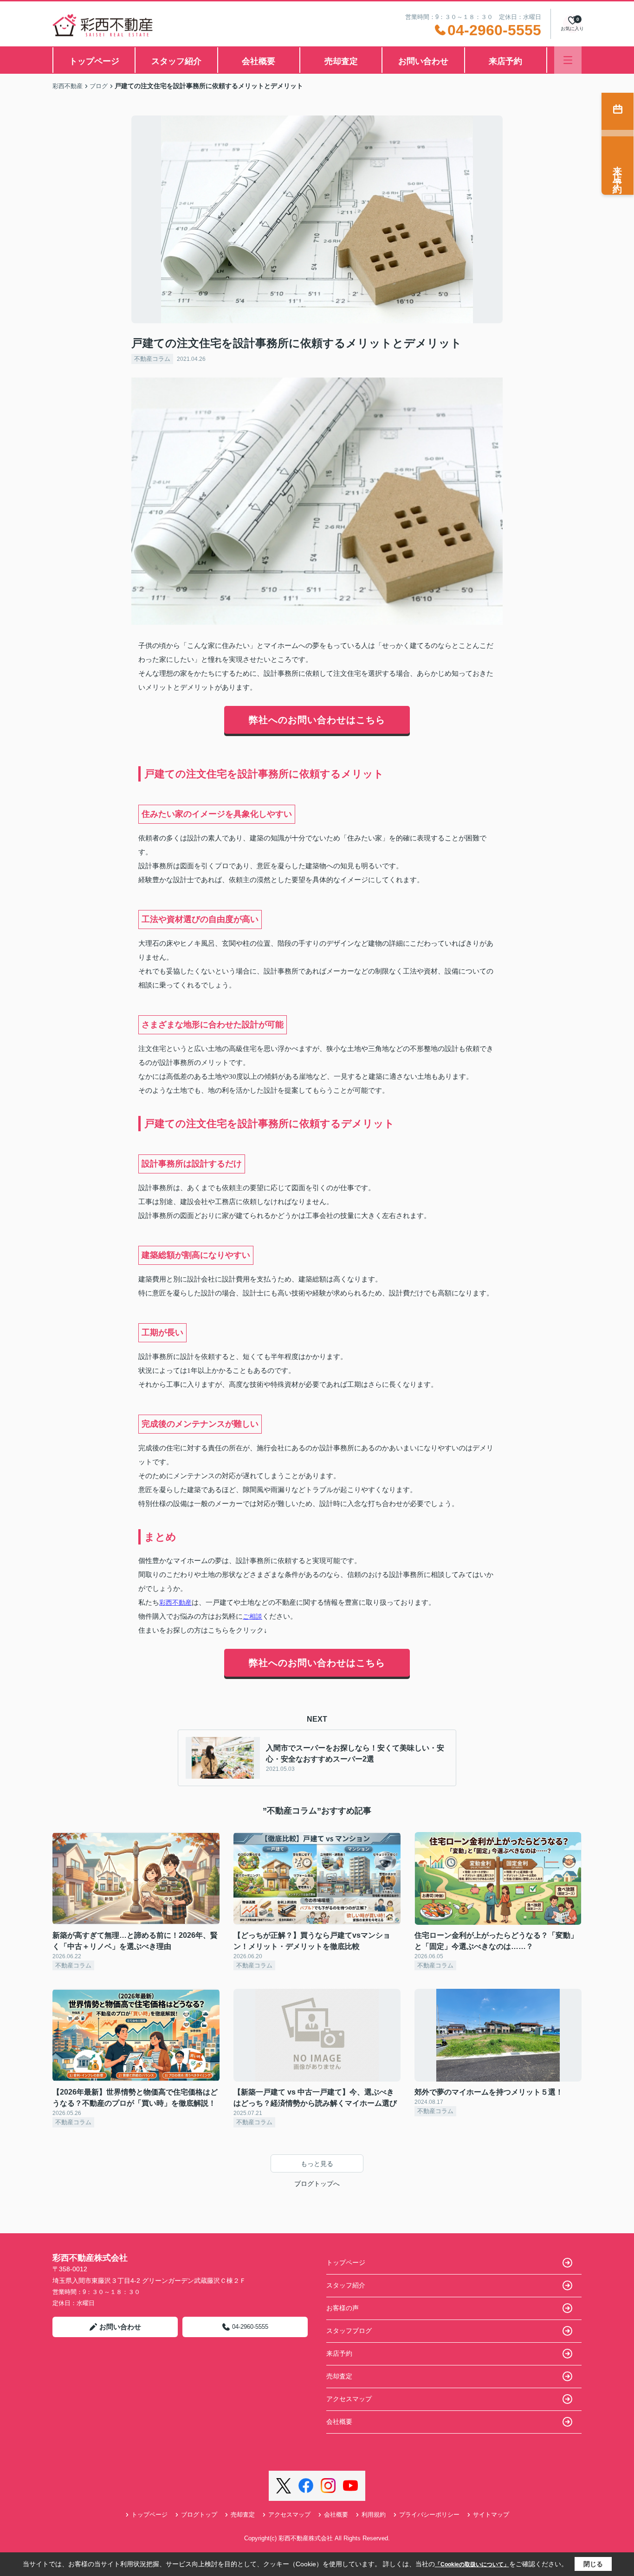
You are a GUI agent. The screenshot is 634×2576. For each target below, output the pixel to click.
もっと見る (317, 2164)
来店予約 (505, 61)
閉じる (593, 2564)
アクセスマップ (349, 2399)
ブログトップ (199, 2515)
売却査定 (341, 61)
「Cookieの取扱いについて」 (472, 2564)
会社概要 (259, 61)
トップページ (94, 61)
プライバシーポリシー (429, 2515)
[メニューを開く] (568, 60)
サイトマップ (491, 2515)
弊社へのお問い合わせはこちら (317, 720)
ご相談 (252, 1616)
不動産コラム (152, 359)
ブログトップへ (317, 2184)
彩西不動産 (175, 1602)
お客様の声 (343, 2308)
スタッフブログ (349, 2331)
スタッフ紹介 (176, 61)
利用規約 (374, 2515)
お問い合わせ (423, 61)
